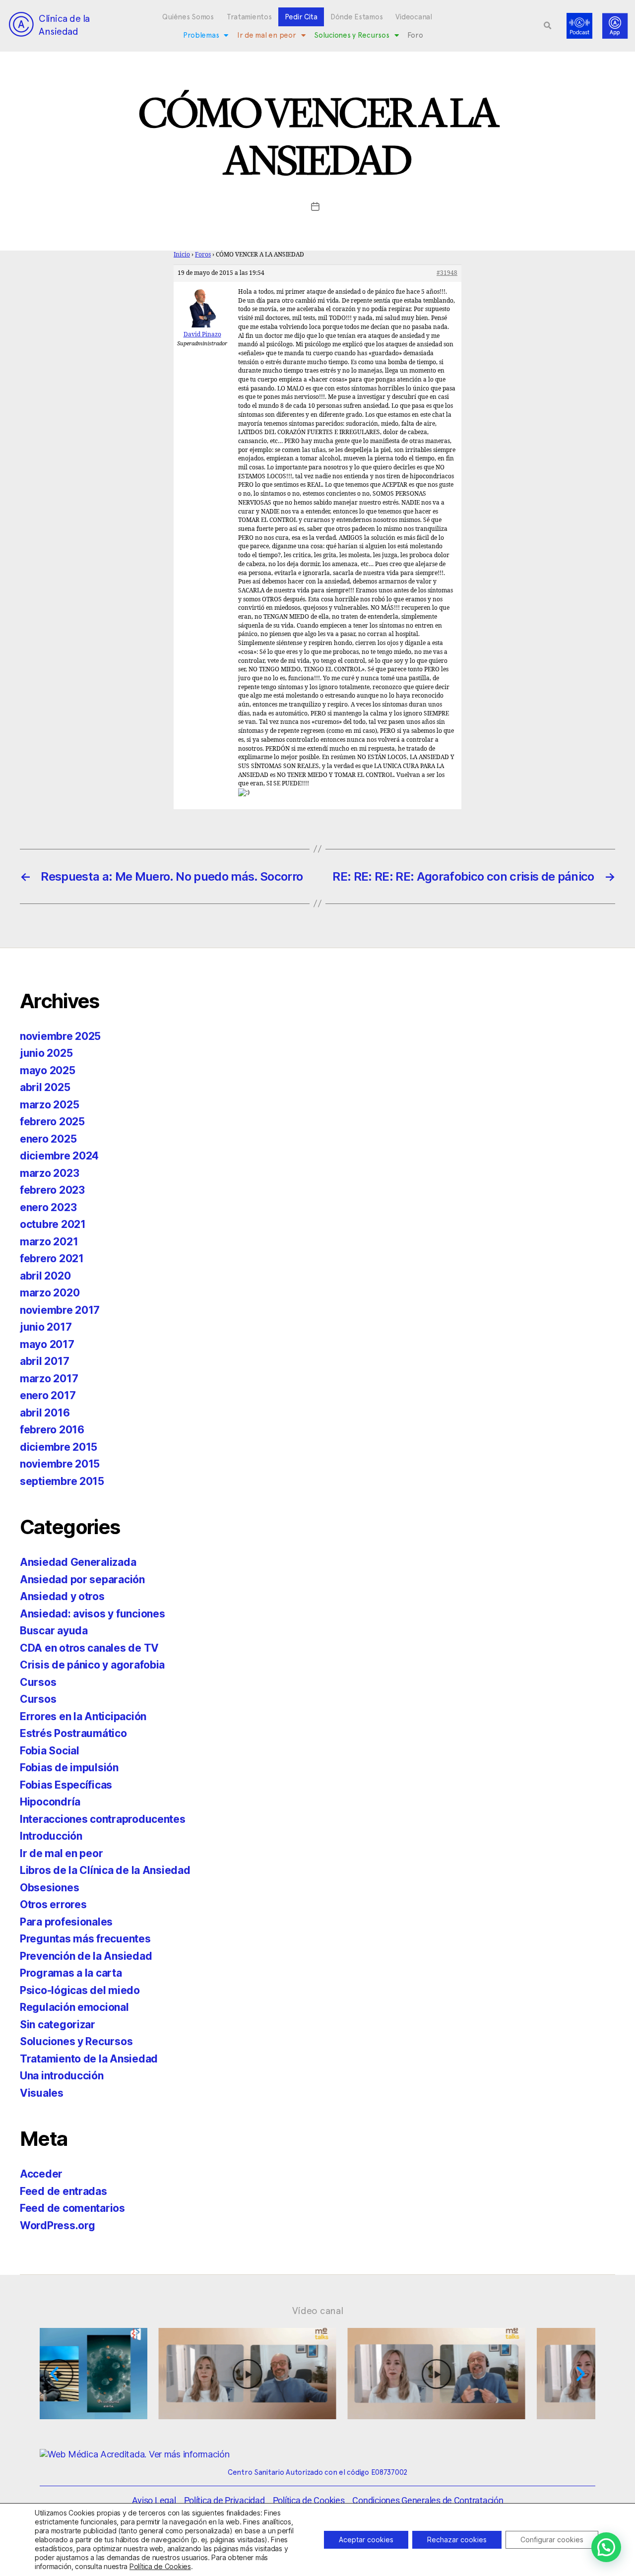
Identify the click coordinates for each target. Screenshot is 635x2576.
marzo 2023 (49, 1173)
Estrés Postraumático (73, 1733)
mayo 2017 (47, 1344)
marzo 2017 (49, 1379)
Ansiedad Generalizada (78, 1562)
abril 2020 (45, 1276)
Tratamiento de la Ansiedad (89, 2059)
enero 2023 (48, 1207)
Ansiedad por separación (82, 1579)
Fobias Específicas (66, 1785)
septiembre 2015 (62, 1481)
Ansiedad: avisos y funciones (92, 1614)
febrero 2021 (52, 1258)
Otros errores (53, 1904)
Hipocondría (50, 1802)
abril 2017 (44, 1361)
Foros (203, 255)
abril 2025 (45, 1087)
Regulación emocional (74, 2007)
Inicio (182, 255)
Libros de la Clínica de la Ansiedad (105, 1870)
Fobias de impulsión (69, 1768)
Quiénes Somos (188, 17)
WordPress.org (58, 2225)
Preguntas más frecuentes (85, 1939)
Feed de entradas (63, 2191)
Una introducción (62, 2076)
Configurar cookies (552, 2540)
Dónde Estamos (357, 17)
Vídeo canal (318, 2311)
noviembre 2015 (60, 1464)
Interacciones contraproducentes (103, 1819)
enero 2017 (48, 1395)
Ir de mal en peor (266, 35)
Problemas (201, 35)
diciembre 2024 (59, 1156)
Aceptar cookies (366, 2540)
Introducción (51, 1836)
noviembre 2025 (60, 1036)
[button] (548, 26)
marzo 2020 (50, 1293)
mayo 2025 (48, 1070)
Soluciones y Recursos (351, 35)
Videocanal (413, 17)
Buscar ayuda (54, 1631)
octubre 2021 (53, 1224)
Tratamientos (249, 17)
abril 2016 (45, 1413)
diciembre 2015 (59, 1447)
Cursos (38, 1682)
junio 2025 (46, 1053)
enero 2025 (48, 1139)
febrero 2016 (52, 1430)
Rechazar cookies (457, 2540)
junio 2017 (46, 1327)
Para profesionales (66, 1922)
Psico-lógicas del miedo (80, 1990)
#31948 (447, 273)
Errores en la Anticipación (83, 1716)
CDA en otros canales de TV (89, 1648)
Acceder (41, 2174)
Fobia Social (50, 1751)
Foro (415, 35)
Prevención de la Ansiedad (86, 1956)
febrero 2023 (52, 1190)
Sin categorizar (58, 2025)
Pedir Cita (301, 17)
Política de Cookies (160, 2566)
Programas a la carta (71, 1973)
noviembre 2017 (60, 1310)
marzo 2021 (49, 1242)
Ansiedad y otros (62, 1596)
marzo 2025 (49, 1105)
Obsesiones (49, 1888)
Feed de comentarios (72, 2208)
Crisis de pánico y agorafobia (92, 1665)
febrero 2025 (52, 1122)
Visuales (42, 2093)
